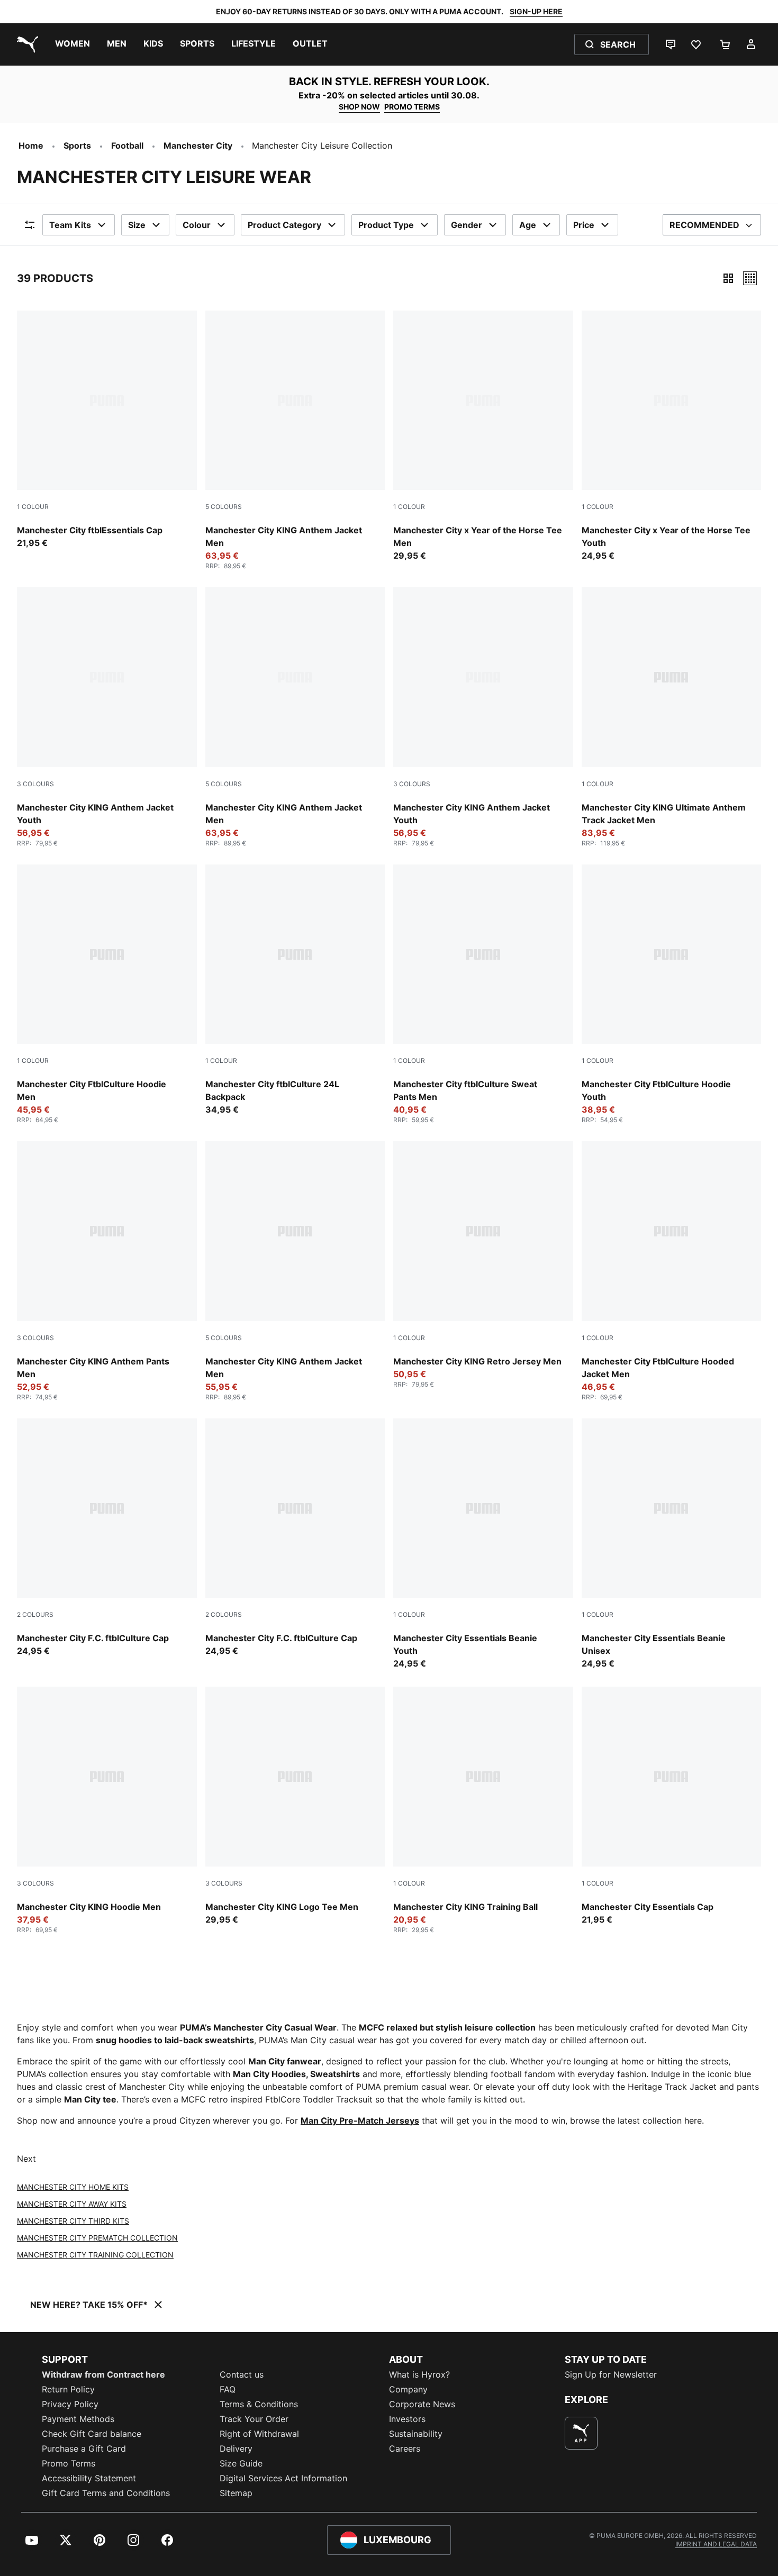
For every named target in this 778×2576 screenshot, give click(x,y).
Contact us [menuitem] (242, 2374)
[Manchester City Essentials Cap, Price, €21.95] (672, 1806)
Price (584, 225)
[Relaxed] (750, 278)
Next (26, 2159)
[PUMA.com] (25, 44)
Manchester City (198, 145)
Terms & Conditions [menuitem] (259, 2404)
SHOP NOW (359, 107)
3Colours (35, 784)
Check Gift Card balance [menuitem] (92, 2434)
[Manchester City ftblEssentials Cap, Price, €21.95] (107, 430)
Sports (77, 145)
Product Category (284, 225)
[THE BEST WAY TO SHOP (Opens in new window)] (581, 2433)
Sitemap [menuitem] (236, 2493)
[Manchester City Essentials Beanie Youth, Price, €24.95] (483, 1544)
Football (127, 145)
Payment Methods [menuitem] (78, 2419)
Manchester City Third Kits (73, 2221)
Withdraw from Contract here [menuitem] (103, 2374)
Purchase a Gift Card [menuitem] (84, 2448)
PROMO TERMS (412, 107)
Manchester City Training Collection (95, 2255)
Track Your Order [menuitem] (254, 2419)
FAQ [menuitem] (228, 2389)
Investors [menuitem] (407, 2419)
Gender (467, 225)
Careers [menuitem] (405, 2448)
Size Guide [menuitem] (241, 2463)
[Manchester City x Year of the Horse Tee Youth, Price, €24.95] (672, 436)
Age (528, 225)
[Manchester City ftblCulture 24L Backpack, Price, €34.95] (295, 990)
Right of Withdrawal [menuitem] (259, 2434)
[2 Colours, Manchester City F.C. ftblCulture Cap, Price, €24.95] (107, 1538)
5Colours (224, 507)
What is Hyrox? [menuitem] (419, 2374)
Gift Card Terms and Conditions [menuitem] (106, 2493)
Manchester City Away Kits (72, 2204)
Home (31, 145)
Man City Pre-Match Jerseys (360, 2120)
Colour (197, 225)
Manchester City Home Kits (73, 2187)
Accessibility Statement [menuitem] (89, 2478)
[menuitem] (73, 44)
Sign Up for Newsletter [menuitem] (611, 2374)
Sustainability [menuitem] (416, 2434)
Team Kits (70, 225)
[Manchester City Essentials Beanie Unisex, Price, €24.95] (672, 1544)
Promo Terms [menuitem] (69, 2463)
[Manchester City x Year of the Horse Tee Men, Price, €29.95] (483, 436)
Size (137, 225)
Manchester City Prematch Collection (97, 2238)
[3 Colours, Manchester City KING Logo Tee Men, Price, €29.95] (295, 1806)
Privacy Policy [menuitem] (70, 2404)
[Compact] (728, 278)
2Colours (35, 1614)
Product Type (386, 225)
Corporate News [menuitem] (422, 2404)
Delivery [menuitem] (236, 2448)
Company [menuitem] (408, 2389)
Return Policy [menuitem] (68, 2389)
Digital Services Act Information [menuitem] (283, 2478)
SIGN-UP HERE (536, 11)
